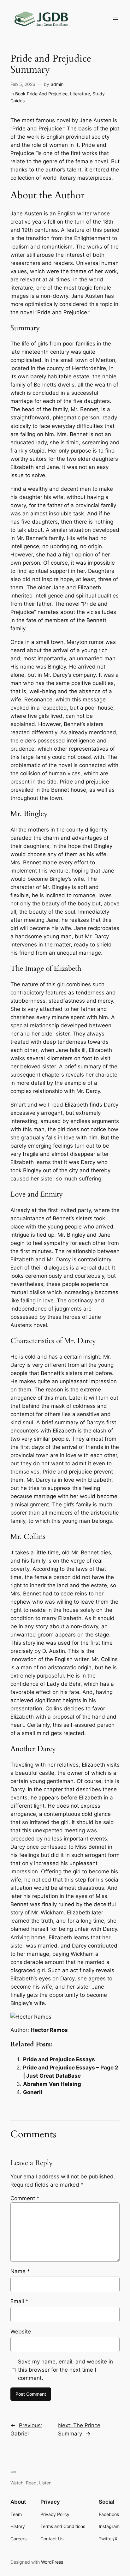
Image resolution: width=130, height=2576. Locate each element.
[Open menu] (116, 18)
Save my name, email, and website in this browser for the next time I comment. (65, 2370)
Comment (25, 2198)
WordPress (52, 2562)
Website (21, 2332)
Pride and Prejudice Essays (59, 2059)
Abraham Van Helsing (52, 2084)
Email (19, 2301)
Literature (80, 94)
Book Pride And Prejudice (41, 94)
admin (57, 84)
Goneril (33, 2092)
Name (20, 2271)
